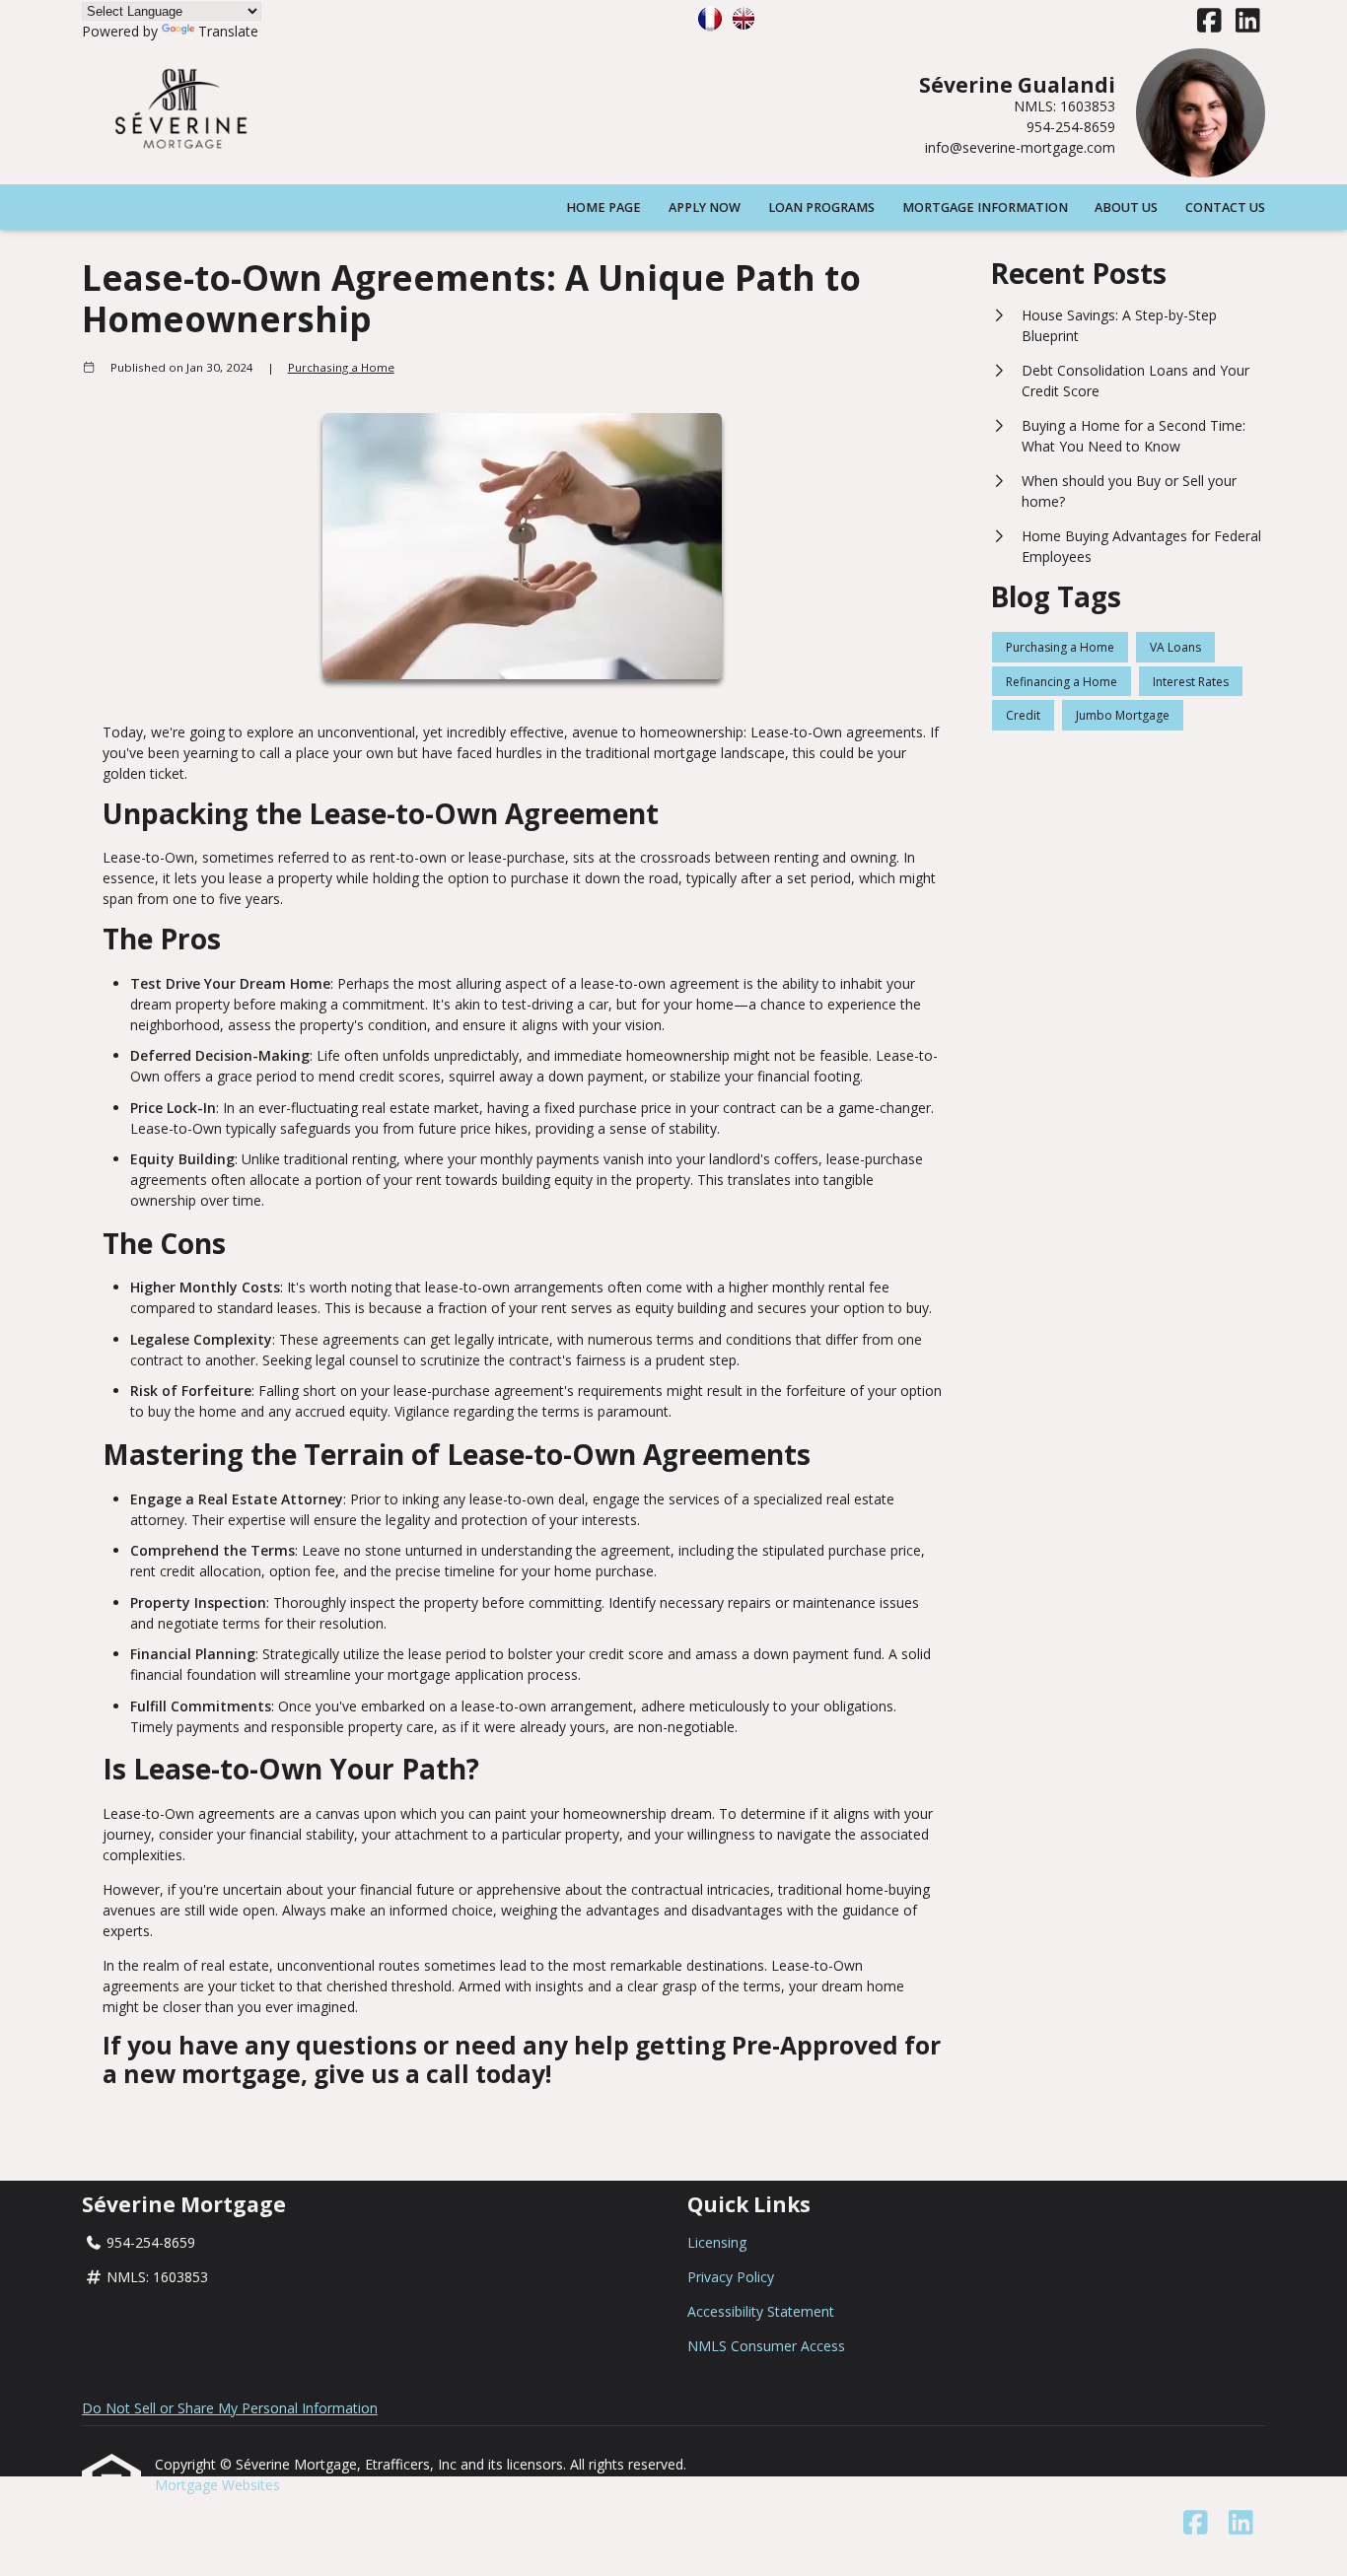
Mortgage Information (985, 208)
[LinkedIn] (1248, 21)
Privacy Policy (731, 2277)
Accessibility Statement (761, 2311)
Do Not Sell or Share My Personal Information (230, 2408)
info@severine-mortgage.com (1020, 147)
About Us (1126, 208)
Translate (228, 31)
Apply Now (705, 208)
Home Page (603, 208)
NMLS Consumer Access (766, 2346)
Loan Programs (821, 208)
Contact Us (1225, 208)
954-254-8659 (1071, 127)
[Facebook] (1209, 21)
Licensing (717, 2242)
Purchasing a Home (341, 367)
